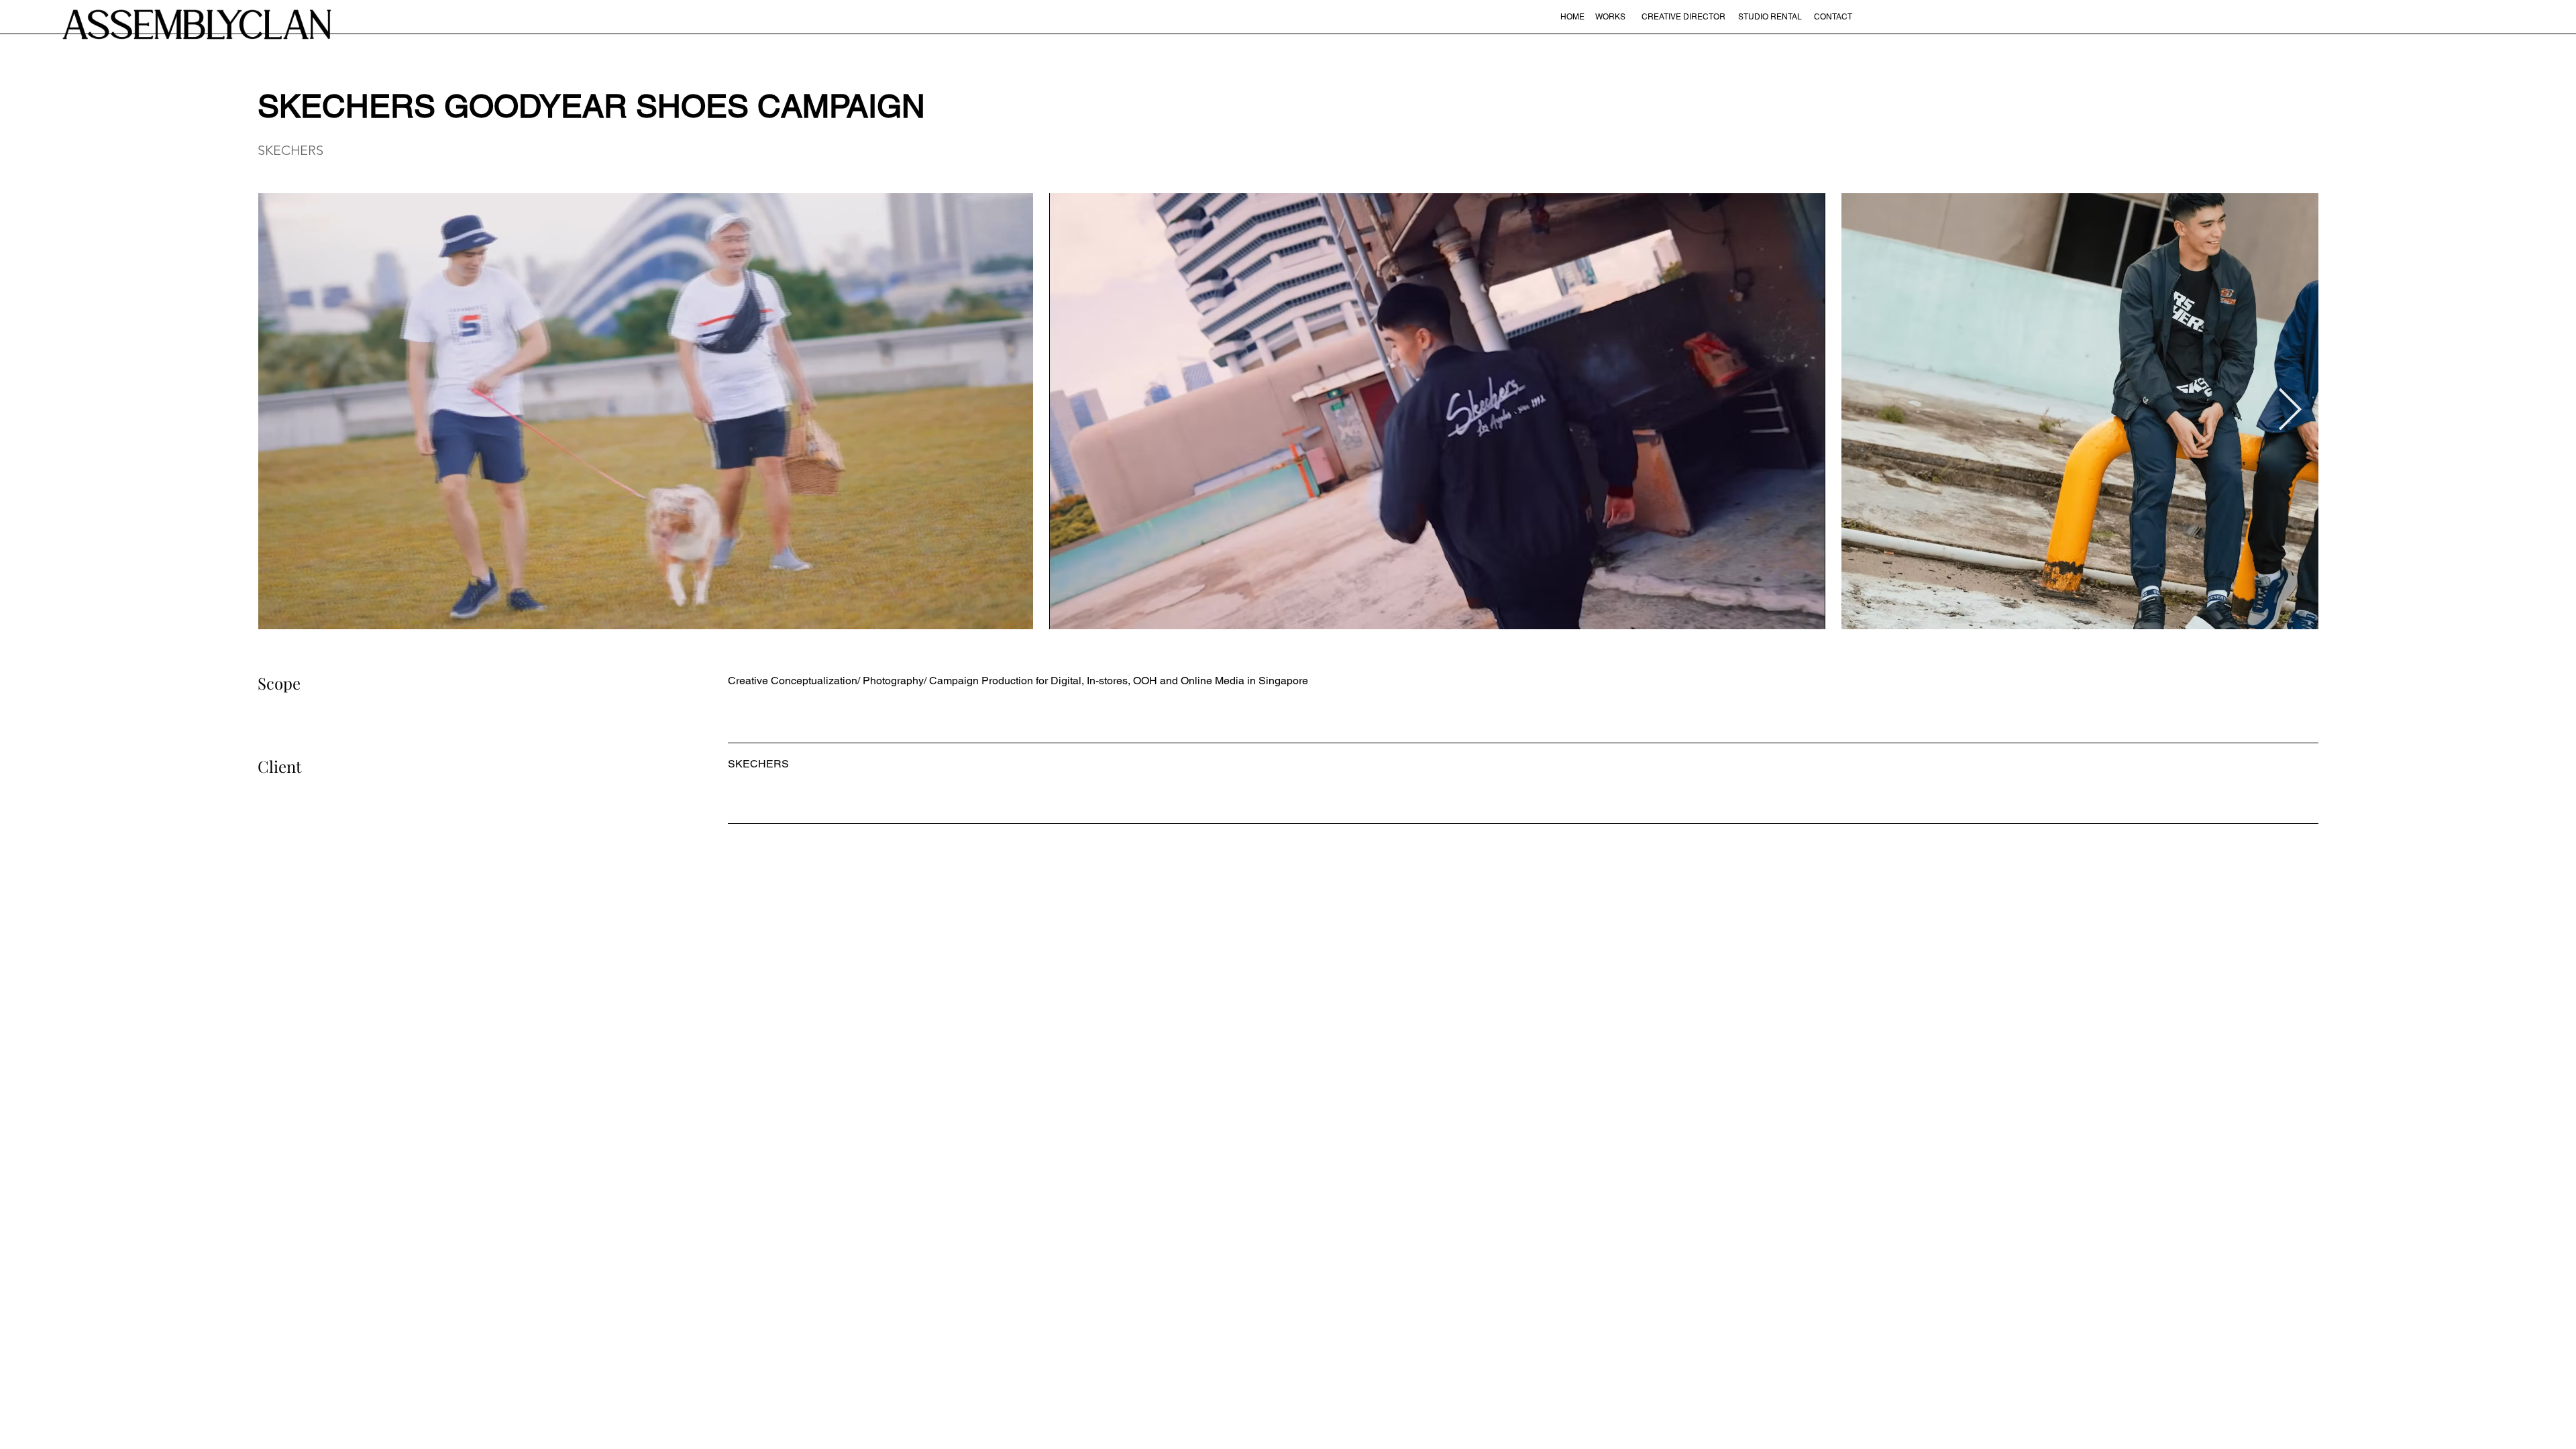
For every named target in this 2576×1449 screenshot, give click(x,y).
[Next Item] (2290, 411)
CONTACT (1833, 17)
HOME (1572, 17)
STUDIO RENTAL (1770, 17)
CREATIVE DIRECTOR (1683, 17)
